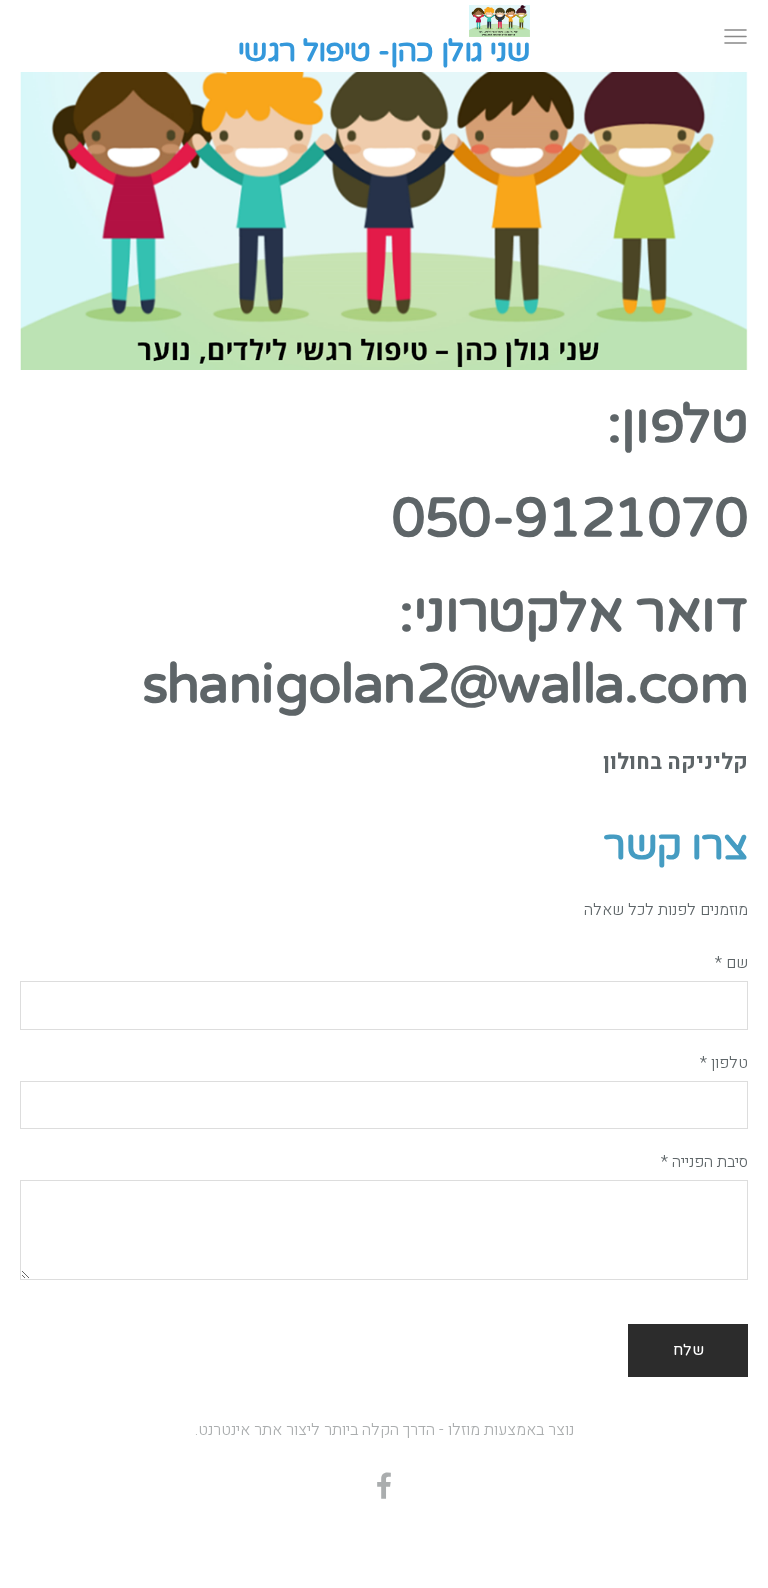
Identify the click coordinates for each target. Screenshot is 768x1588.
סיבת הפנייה (704, 1162)
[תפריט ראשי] (735, 36)
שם (731, 963)
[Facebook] (384, 1485)
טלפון (724, 1063)
